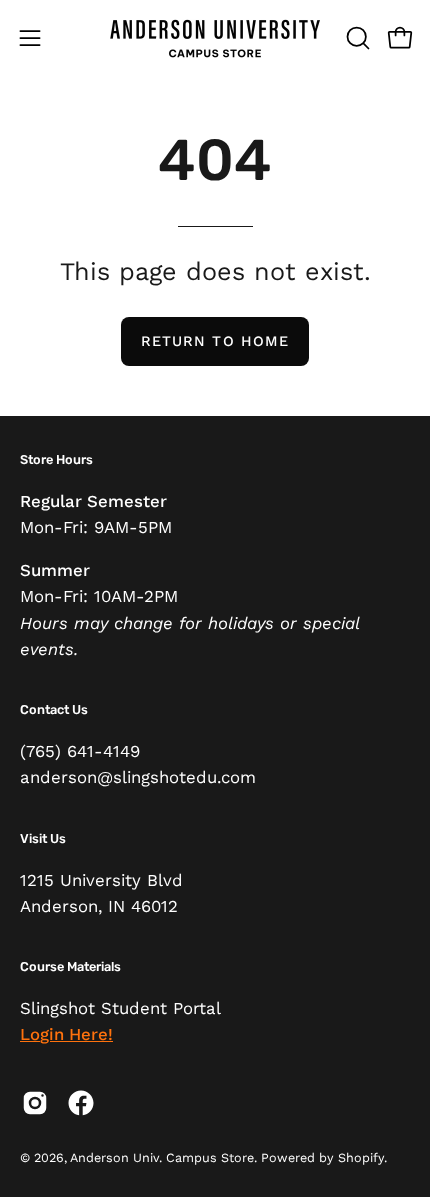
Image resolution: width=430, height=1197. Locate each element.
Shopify (361, 1157)
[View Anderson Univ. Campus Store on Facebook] (81, 1103)
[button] (356, 38)
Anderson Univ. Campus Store (162, 1157)
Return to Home (215, 341)
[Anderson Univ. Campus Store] (215, 37)
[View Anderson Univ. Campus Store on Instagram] (35, 1103)
